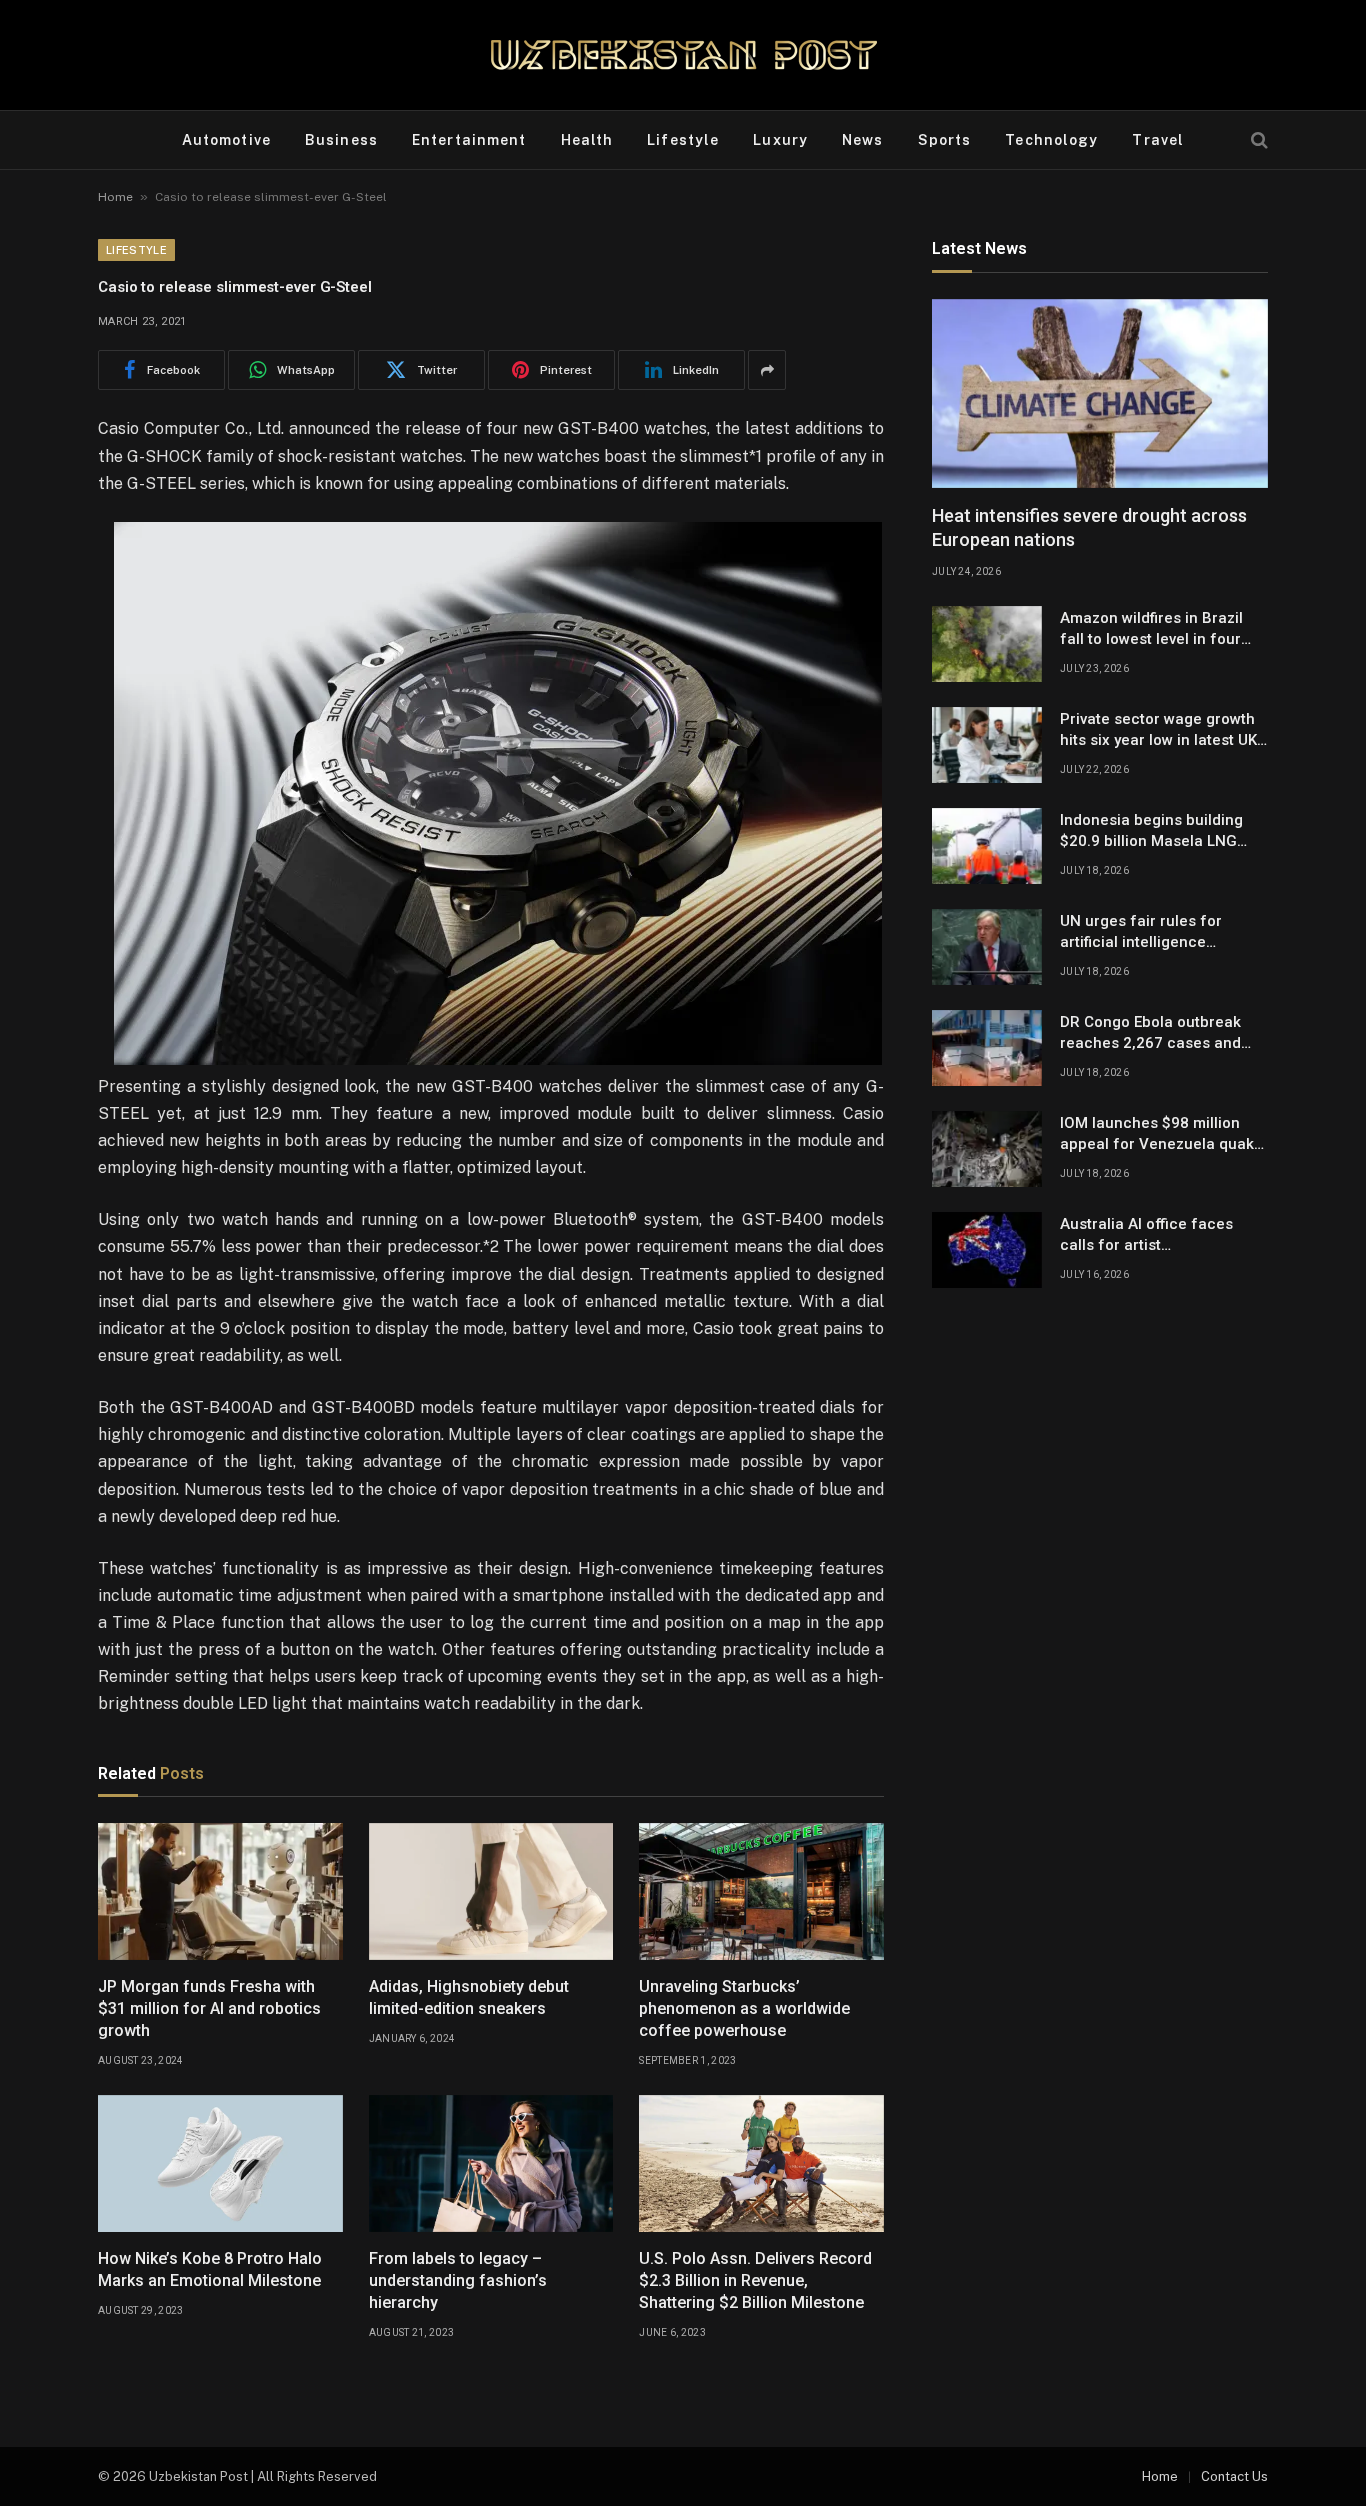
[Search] (1257, 140)
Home (115, 197)
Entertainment (469, 140)
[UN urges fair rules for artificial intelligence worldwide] (987, 947)
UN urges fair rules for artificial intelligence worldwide (1141, 933)
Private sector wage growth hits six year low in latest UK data (1158, 731)
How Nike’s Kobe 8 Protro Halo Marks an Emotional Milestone (210, 2269)
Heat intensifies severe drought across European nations (1089, 527)
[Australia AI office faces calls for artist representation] (987, 1250)
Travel (1158, 140)
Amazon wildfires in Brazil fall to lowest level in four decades (1151, 630)
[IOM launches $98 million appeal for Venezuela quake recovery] (987, 1149)
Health (587, 140)
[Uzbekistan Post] (683, 55)
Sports (945, 140)
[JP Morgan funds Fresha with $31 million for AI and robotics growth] (220, 1892)
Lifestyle (683, 140)
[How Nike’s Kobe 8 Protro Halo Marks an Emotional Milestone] (220, 2164)
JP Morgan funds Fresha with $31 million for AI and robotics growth (209, 2008)
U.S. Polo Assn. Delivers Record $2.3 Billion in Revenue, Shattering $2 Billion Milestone (755, 2280)
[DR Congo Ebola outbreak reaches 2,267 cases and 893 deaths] (987, 1048)
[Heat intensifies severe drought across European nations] (1100, 393)
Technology (1051, 140)
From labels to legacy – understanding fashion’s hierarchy (458, 2280)
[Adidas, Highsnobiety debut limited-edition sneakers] (491, 1892)
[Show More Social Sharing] (767, 370)
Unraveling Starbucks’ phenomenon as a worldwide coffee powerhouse (744, 2008)
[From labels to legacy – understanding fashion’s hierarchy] (491, 2164)
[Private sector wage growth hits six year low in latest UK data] (987, 745)
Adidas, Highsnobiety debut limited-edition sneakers (469, 1997)
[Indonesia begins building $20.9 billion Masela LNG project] (987, 846)
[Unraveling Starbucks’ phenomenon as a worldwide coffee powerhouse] (761, 1892)
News (862, 140)
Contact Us (1234, 2476)
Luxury (780, 140)
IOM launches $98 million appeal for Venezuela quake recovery (1161, 1135)
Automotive (226, 140)
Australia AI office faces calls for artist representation (1146, 1236)
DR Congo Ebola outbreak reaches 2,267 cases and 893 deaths (1150, 1034)
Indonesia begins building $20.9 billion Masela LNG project (1151, 832)
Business (341, 140)
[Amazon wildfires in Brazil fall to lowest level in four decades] (987, 644)
